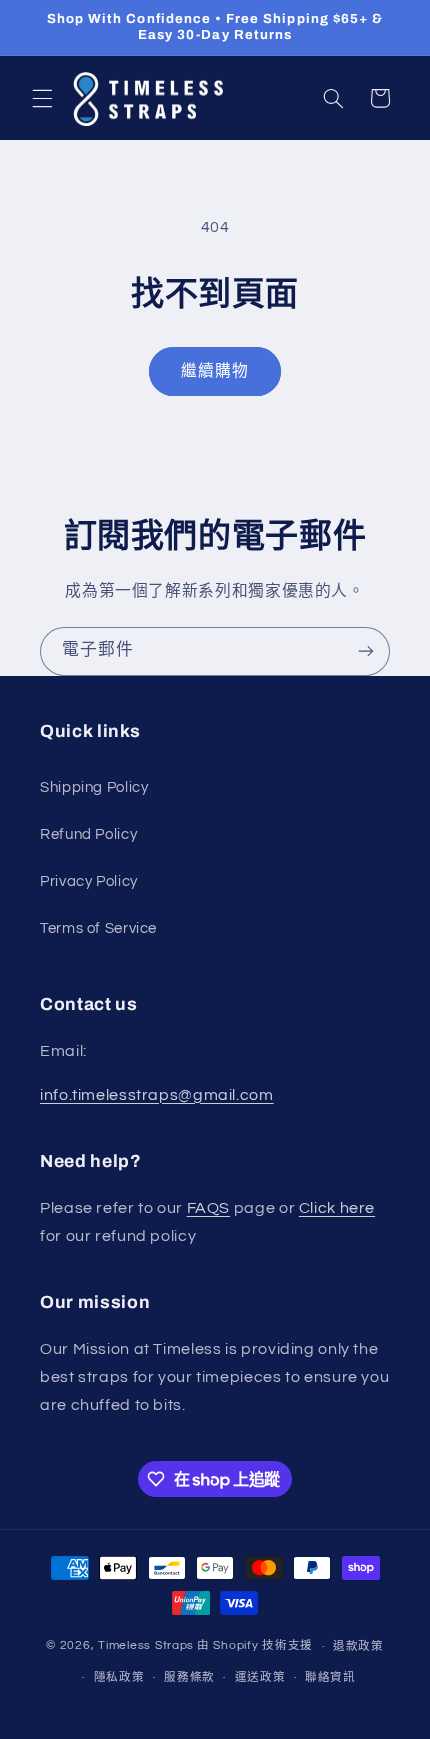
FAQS (209, 1208)
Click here (337, 1208)
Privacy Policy (89, 881)
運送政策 (260, 1677)
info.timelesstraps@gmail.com (157, 1095)
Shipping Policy (94, 787)
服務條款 (189, 1677)
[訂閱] (366, 651)
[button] (42, 98)
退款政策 (358, 1646)
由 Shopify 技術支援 (255, 1646)
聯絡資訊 (330, 1677)
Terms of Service (98, 928)
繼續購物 (215, 371)
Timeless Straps (146, 1646)
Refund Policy (88, 834)
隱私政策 (119, 1677)
